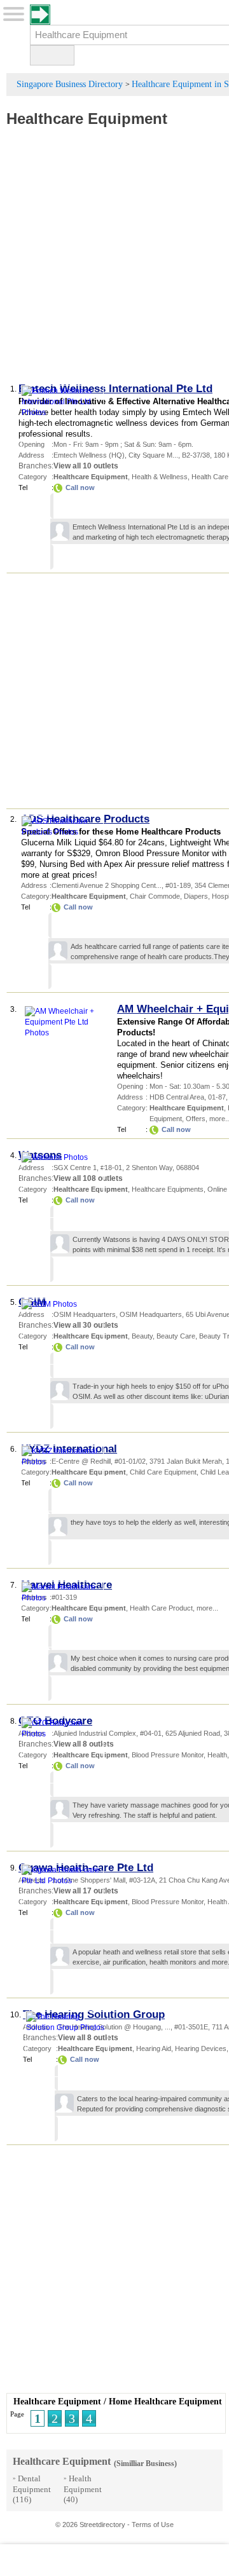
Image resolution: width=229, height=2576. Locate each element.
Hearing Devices (201, 2048)
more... (207, 1608)
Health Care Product (161, 1608)
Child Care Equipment (163, 1472)
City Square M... (153, 455)
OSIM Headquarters (151, 1314)
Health (217, 1755)
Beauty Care (176, 1336)
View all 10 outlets (86, 466)
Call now (80, 487)
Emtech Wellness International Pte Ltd (115, 389)
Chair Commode (155, 896)
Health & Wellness (160, 477)
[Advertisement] (114, 261)
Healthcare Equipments (168, 1189)
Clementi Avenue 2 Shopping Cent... (107, 885)
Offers (196, 1119)
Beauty (142, 1336)
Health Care (210, 477)
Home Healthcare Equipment (165, 2402)
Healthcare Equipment (87, 119)
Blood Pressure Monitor (168, 1755)
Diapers (196, 896)
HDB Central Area (177, 1097)
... (168, 2027)
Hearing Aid (154, 2048)
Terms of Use (153, 2525)
